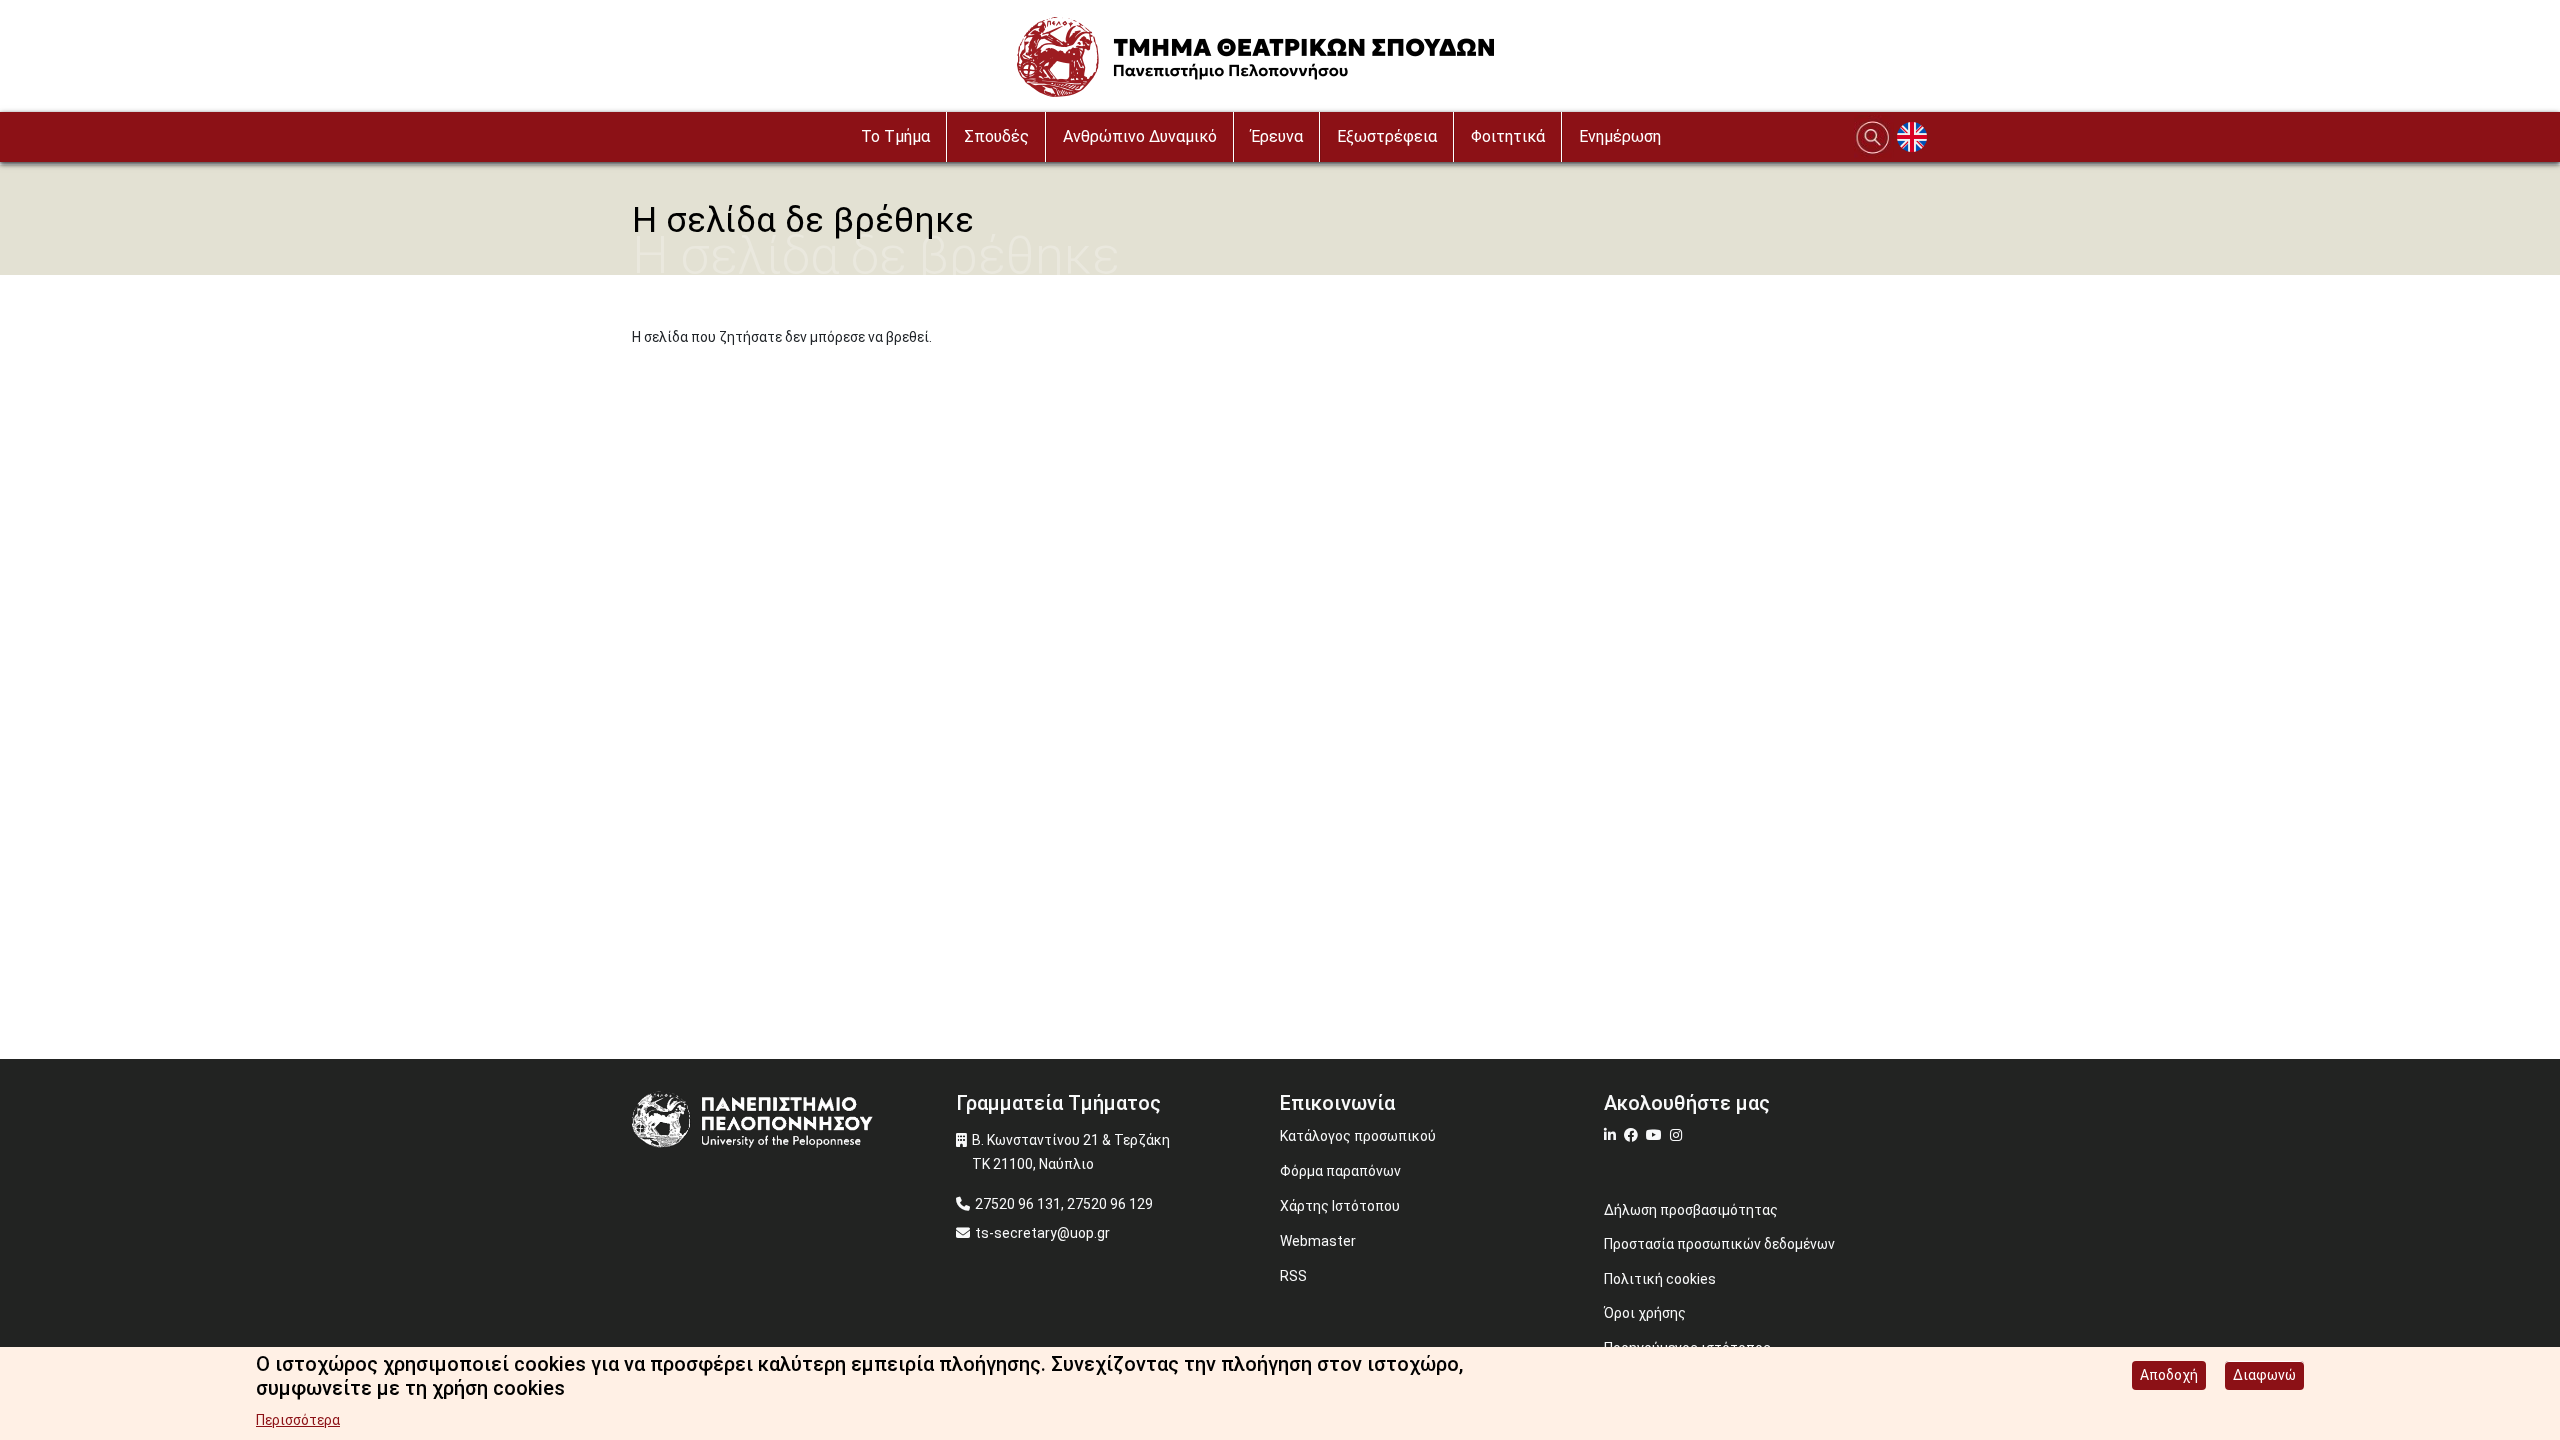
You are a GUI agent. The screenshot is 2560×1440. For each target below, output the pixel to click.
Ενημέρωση (1620, 136)
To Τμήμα (895, 136)
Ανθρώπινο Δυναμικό (1140, 136)
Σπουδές (996, 136)
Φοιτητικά (1508, 136)
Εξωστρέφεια (1387, 136)
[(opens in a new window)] (1612, 1135)
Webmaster (1318, 1241)
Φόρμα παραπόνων (1340, 1171)
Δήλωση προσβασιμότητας (1691, 1210)
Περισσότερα (298, 1420)
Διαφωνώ (2264, 1375)
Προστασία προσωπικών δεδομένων (1719, 1244)
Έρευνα (1277, 136)
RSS (1293, 1276)
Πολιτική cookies (1660, 1279)
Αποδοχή (2169, 1375)
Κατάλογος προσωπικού (1358, 1136)
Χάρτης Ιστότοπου (1340, 1206)
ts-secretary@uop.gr (1042, 1233)
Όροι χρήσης (1645, 1313)
